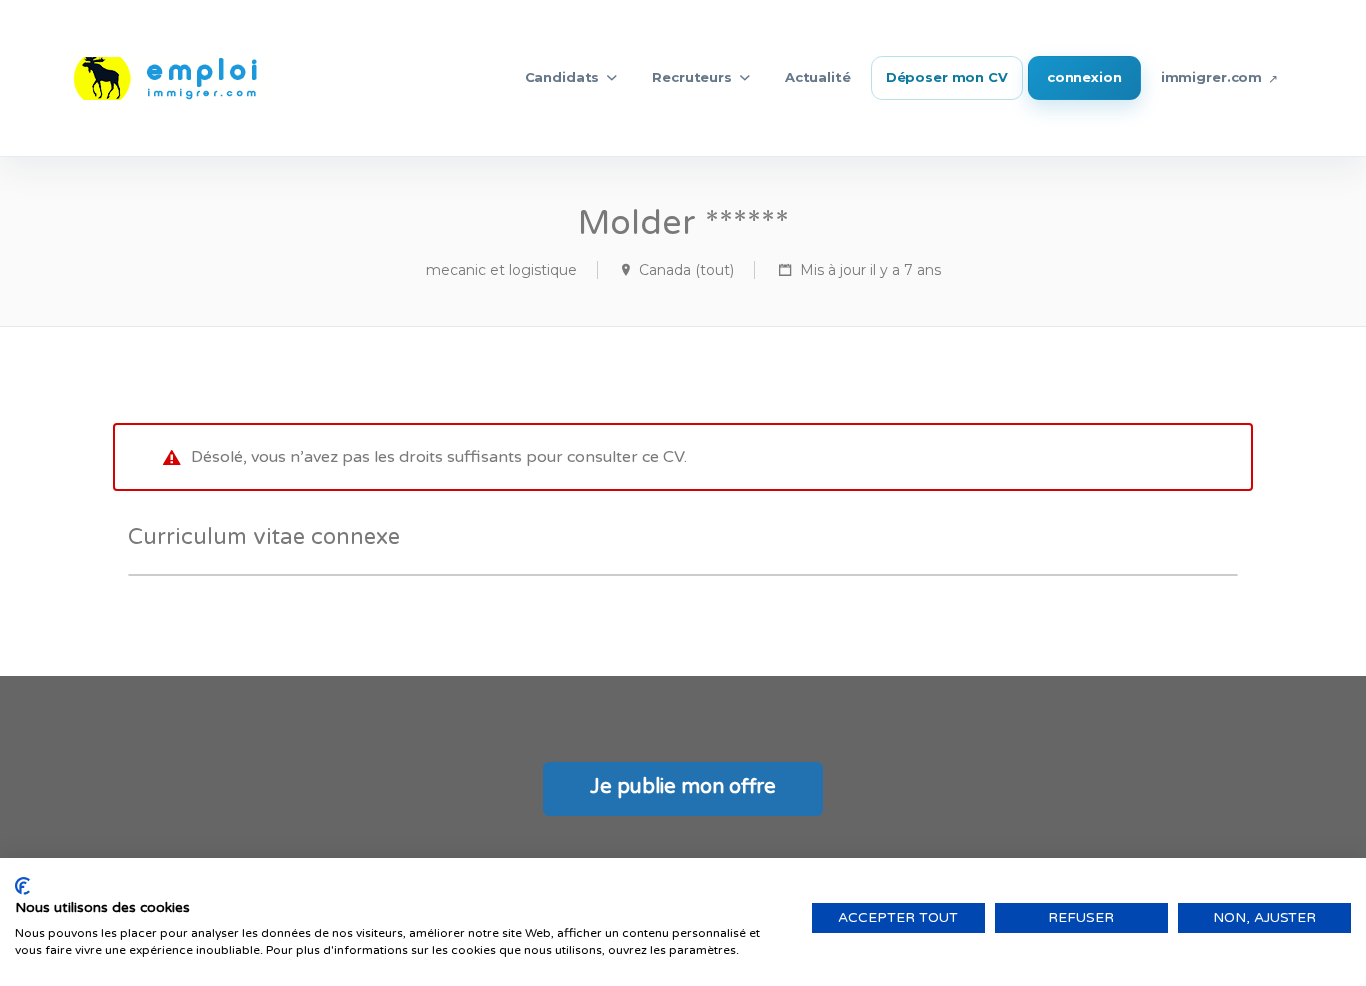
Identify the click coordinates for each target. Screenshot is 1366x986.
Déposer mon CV (947, 77)
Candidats (562, 77)
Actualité (818, 77)
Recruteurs (692, 77)
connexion (1084, 77)
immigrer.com (1211, 77)
